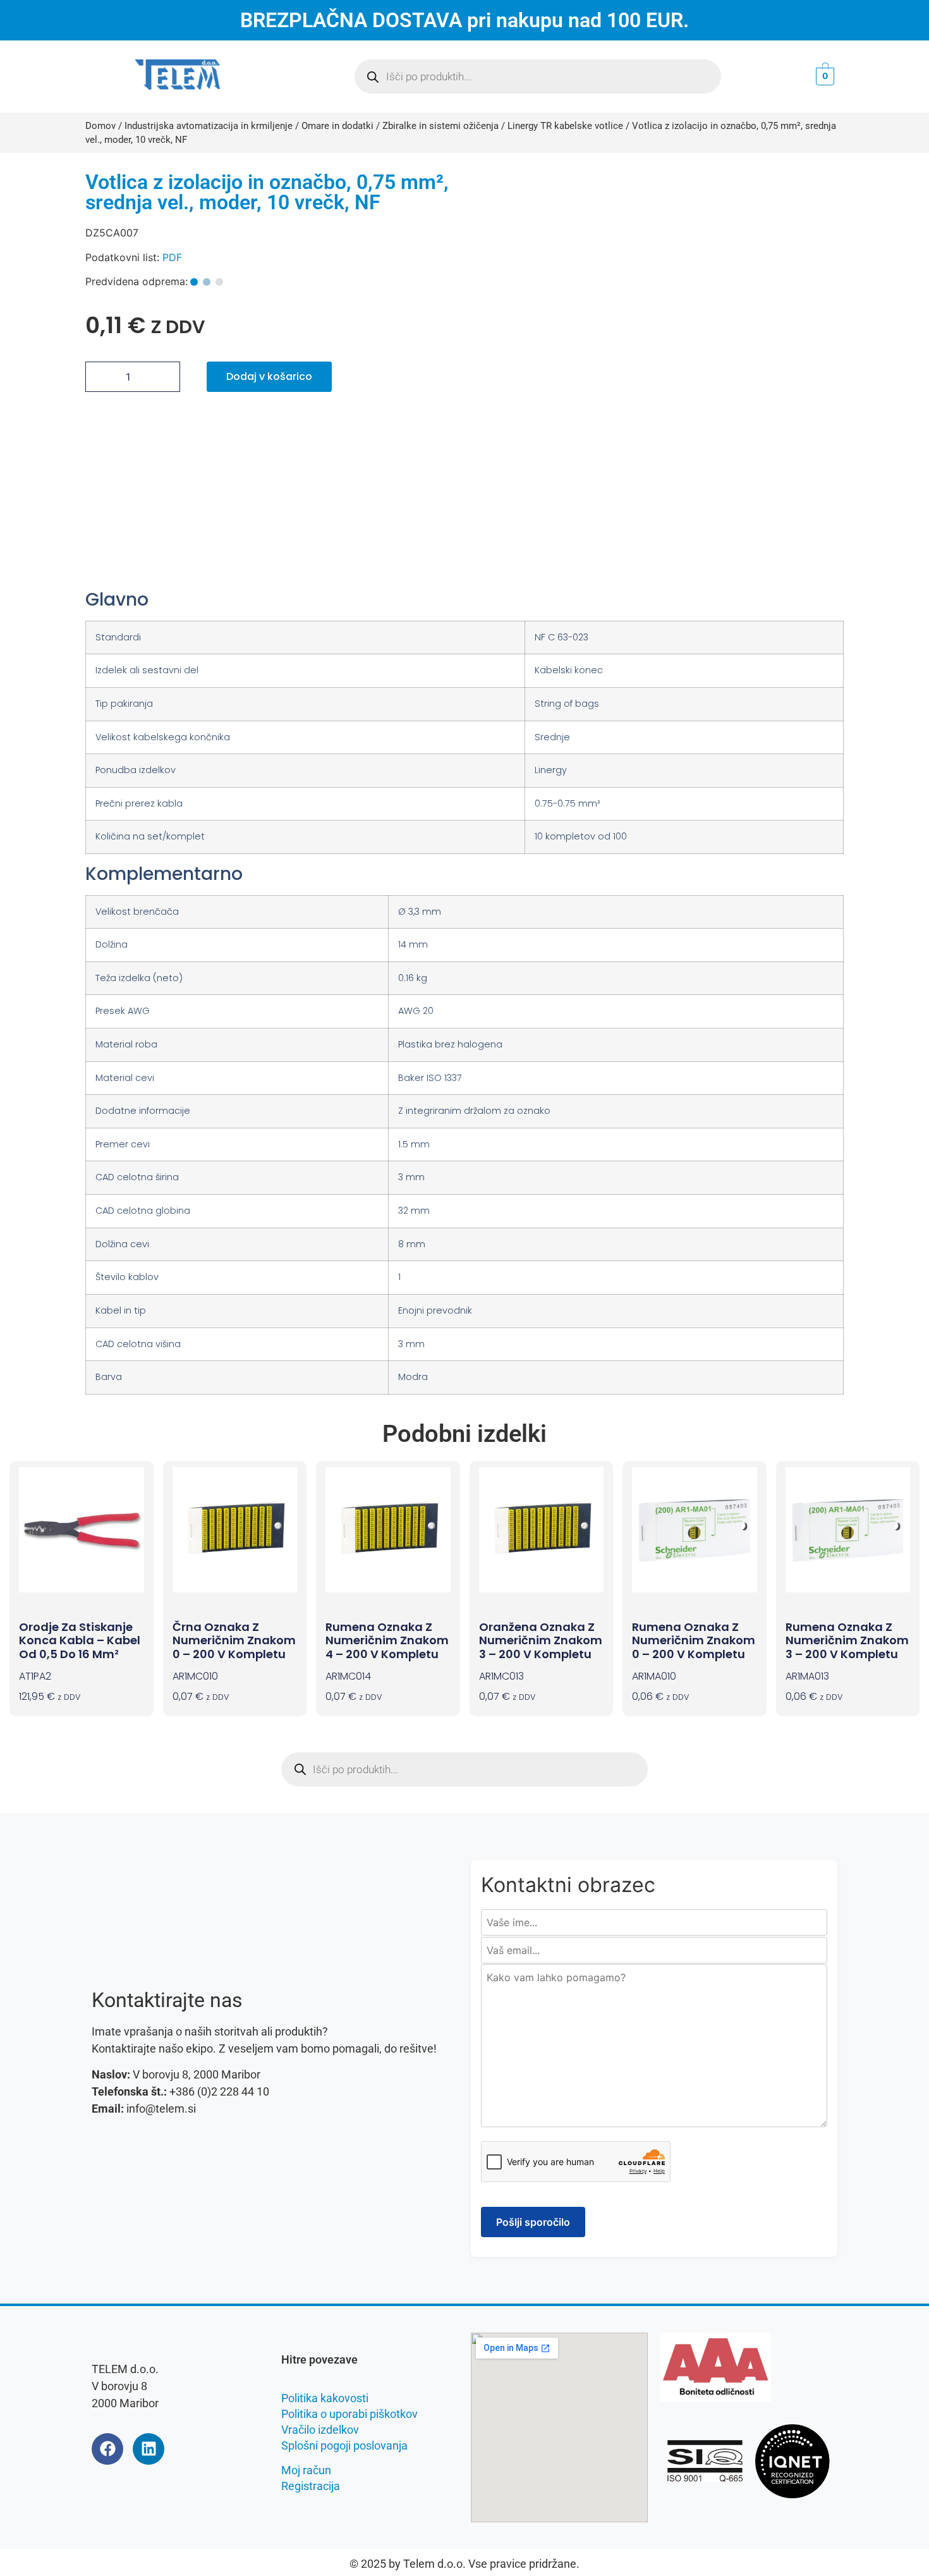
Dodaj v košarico (269, 376)
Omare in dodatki (337, 126)
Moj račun (306, 2470)
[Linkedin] (149, 2449)
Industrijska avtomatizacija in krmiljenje (209, 126)
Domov (100, 126)
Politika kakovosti (325, 2398)
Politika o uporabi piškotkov (349, 2414)
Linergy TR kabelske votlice (565, 126)
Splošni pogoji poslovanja (344, 2445)
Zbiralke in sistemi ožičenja (440, 126)
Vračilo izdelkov (320, 2430)
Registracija (311, 2486)
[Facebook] (107, 2449)
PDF (172, 257)
